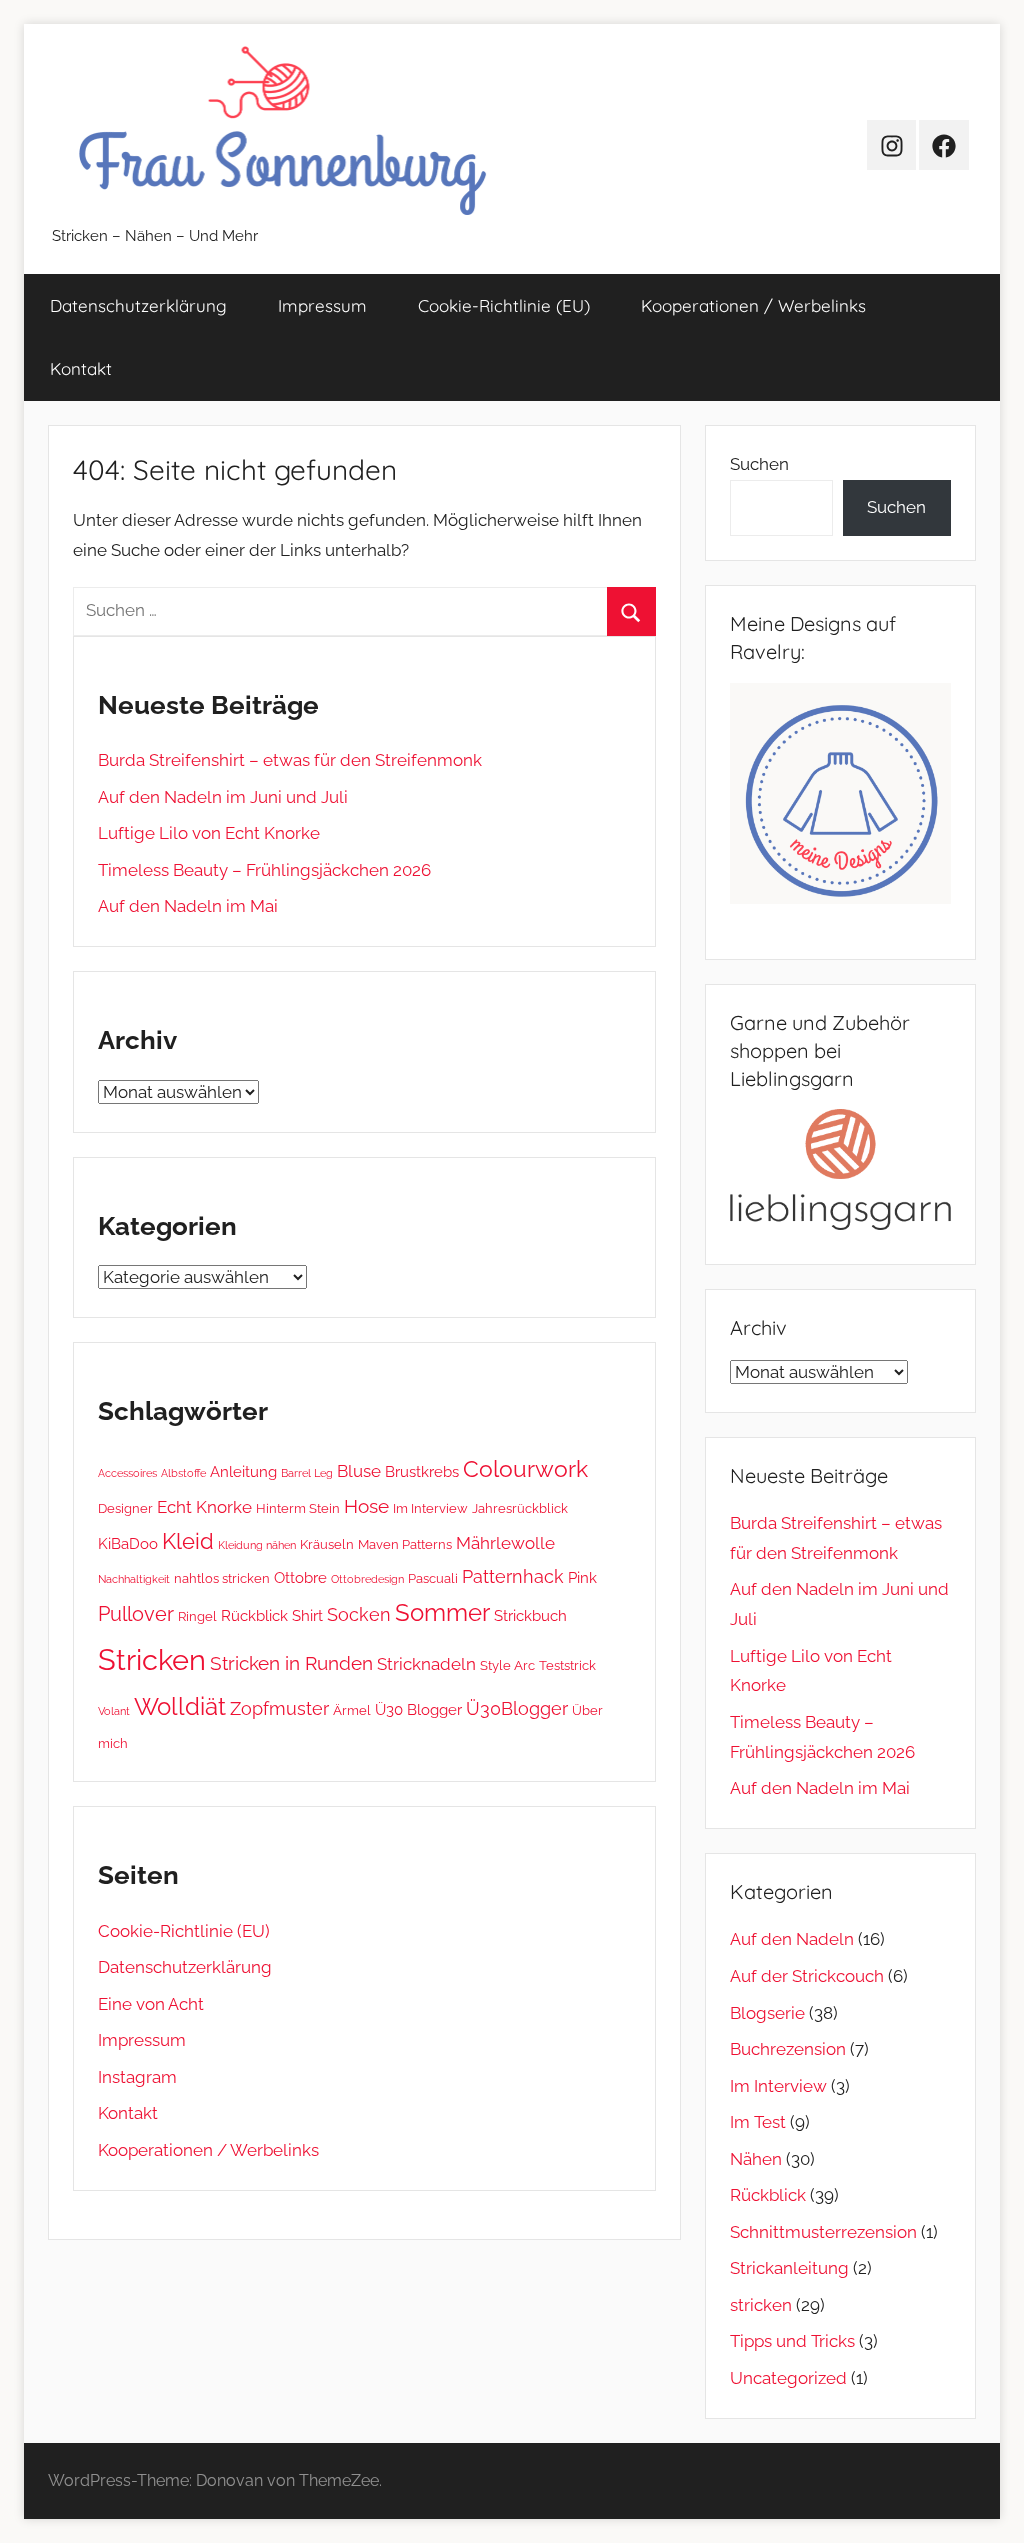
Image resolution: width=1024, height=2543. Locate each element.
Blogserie (767, 2013)
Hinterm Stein (298, 1508)
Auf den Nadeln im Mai (188, 906)
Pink (582, 1578)
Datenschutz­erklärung (138, 305)
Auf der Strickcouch (807, 1976)
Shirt (307, 1616)
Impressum (322, 305)
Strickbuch (530, 1616)
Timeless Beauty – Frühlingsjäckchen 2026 (264, 870)
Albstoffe (183, 1473)
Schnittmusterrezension (823, 2232)
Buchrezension (788, 2049)
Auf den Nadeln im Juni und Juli (223, 797)
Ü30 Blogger (418, 1710)
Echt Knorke (204, 1507)
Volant (114, 1711)
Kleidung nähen (257, 1545)
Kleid (188, 1541)
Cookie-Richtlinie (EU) (504, 305)
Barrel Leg (307, 1473)
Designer (125, 1508)
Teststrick (567, 1665)
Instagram (137, 2077)
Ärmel (352, 1710)
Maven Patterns (405, 1544)
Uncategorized (788, 2378)
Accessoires (127, 1473)
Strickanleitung (789, 2268)
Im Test (758, 2122)
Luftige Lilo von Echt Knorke (209, 833)
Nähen (756, 2159)
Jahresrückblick (520, 1508)
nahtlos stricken (222, 1578)
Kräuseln (327, 1544)
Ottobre (300, 1578)
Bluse (359, 1471)
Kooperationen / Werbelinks (753, 305)
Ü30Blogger (517, 1708)
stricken (761, 2305)
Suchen (759, 464)
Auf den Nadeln (792, 1939)
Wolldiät (180, 1706)
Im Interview (430, 1508)
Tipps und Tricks (792, 2341)
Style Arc (507, 1665)
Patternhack (513, 1576)
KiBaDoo (128, 1544)
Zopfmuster (279, 1708)
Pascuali (433, 1578)
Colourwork (525, 1468)
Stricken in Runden (291, 1663)
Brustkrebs (422, 1472)
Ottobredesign (367, 1579)
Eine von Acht (151, 2004)
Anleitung (243, 1472)
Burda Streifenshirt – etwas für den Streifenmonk (290, 760)
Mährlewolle (505, 1543)
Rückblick (254, 1616)
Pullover (136, 1614)
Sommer (442, 1612)
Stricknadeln (426, 1664)
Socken (359, 1614)
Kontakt (81, 368)
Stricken (152, 1659)
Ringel (197, 1616)
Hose (366, 1506)
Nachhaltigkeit (134, 1579)
